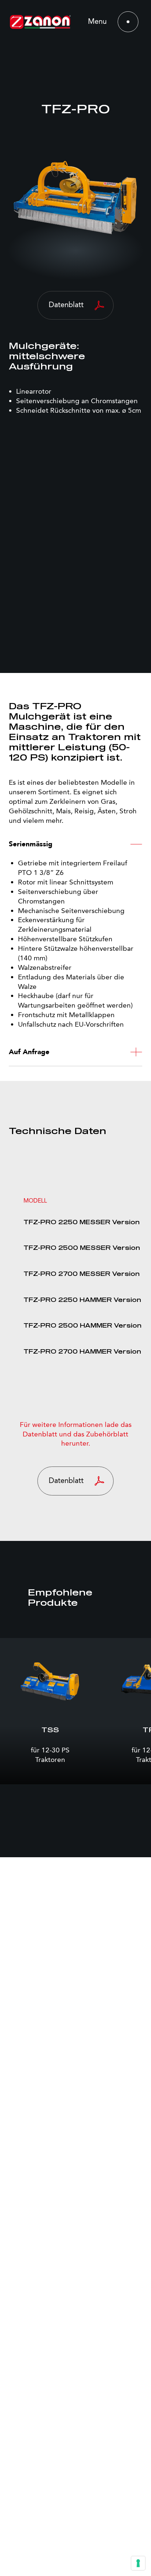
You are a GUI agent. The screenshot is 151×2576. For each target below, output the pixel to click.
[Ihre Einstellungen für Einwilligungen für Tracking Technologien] (138, 2563)
